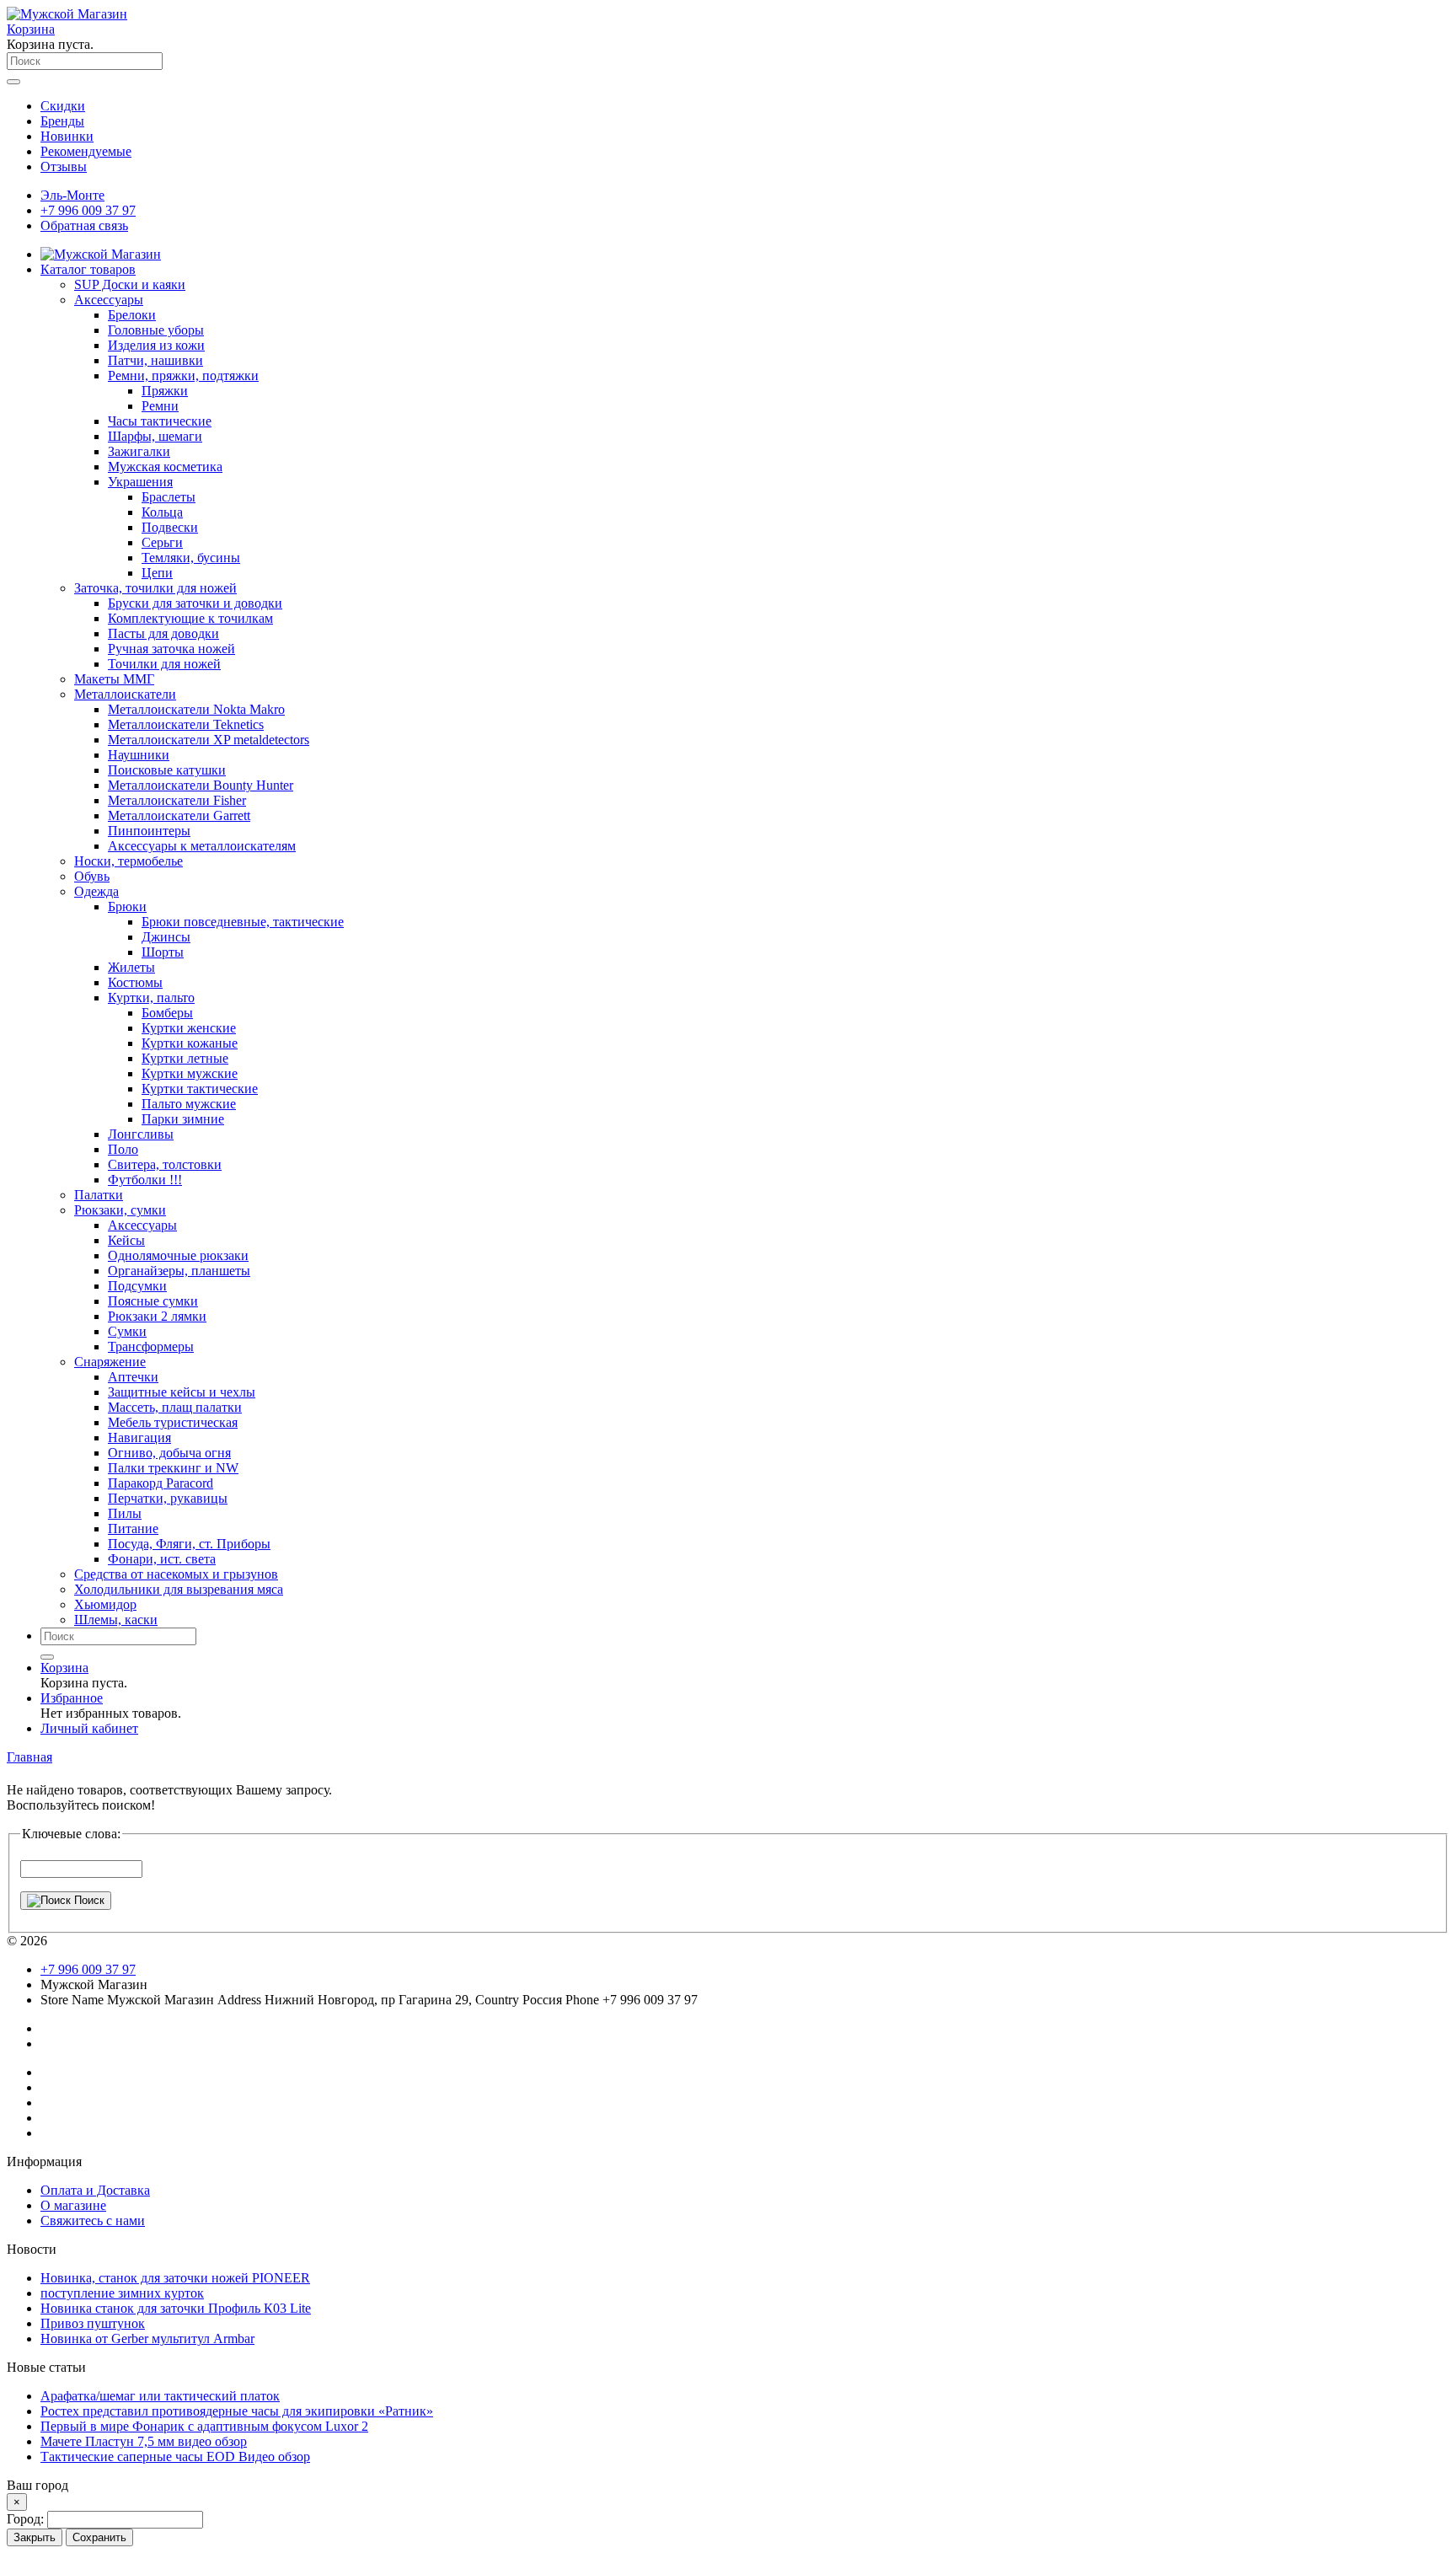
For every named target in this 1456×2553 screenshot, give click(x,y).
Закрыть (35, 2537)
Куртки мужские (190, 1073)
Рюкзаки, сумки (120, 1210)
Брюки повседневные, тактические (243, 922)
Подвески (170, 527)
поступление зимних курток (122, 2293)
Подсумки (137, 1286)
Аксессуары (109, 300)
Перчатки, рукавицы (168, 1498)
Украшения (140, 482)
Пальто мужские (189, 1104)
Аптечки (133, 1377)
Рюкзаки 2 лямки (157, 1316)
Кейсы (126, 1240)
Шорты (163, 952)
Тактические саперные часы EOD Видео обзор (175, 2456)
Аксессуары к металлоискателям (202, 846)
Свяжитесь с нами (93, 2220)
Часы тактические (160, 421)
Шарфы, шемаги (155, 436)
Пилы (125, 1513)
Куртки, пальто (151, 998)
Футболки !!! (145, 1180)
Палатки (99, 1195)
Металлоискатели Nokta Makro (196, 709)
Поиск (88, 1900)
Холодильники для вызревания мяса (179, 1589)
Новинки (67, 136)
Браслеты (169, 497)
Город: (27, 2519)
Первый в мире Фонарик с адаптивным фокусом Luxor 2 (204, 2426)
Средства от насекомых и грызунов (176, 1574)
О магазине (73, 2205)
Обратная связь (84, 225)
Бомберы (167, 1013)
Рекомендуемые (86, 151)
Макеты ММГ (114, 679)
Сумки (127, 1331)
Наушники (139, 755)
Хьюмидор (105, 1604)
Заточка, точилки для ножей (155, 588)
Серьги (162, 542)
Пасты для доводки (163, 633)
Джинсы (166, 937)
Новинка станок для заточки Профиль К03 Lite (176, 2308)
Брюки (127, 906)
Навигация (139, 1437)
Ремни (160, 406)
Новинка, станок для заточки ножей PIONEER (175, 2278)
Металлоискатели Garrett (179, 815)
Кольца (162, 512)
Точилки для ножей (164, 664)
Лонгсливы (141, 1134)
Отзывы (64, 166)
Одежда (96, 891)
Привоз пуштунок (93, 2323)
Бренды (62, 121)
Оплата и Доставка (95, 2190)
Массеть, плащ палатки (175, 1407)
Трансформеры (151, 1346)
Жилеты (131, 967)
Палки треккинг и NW (173, 1468)
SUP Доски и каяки (130, 284)
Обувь (92, 876)
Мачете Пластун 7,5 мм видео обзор (144, 2441)
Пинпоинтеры (149, 831)
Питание (133, 1529)
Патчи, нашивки (155, 360)
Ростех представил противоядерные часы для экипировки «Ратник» (237, 2411)
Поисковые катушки (167, 770)
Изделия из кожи (156, 345)
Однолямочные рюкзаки (178, 1255)
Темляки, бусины (191, 558)
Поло (123, 1149)
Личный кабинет (89, 1728)
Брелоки (132, 315)
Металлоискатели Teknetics (186, 724)
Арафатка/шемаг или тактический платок (160, 2396)
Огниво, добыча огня (169, 1453)
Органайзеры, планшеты (179, 1271)
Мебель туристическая (173, 1422)
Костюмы (135, 982)
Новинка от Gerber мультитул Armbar (147, 2338)
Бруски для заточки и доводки (195, 603)
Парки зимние (183, 1119)
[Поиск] (47, 1657)
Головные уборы (156, 330)
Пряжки (165, 391)
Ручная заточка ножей (171, 649)
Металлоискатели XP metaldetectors (209, 740)
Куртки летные (185, 1058)
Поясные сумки (153, 1301)
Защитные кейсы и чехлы (182, 1392)
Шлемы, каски (116, 1620)
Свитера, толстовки (165, 1164)
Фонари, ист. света (162, 1559)
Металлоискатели (125, 694)
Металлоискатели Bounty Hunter (201, 785)
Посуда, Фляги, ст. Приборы (189, 1544)
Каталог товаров (88, 269)
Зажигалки (139, 451)
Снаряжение (110, 1362)
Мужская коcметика (165, 467)
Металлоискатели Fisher (177, 800)
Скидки (63, 106)
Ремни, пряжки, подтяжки (183, 375)
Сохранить (99, 2537)
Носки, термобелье (128, 861)
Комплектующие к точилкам (190, 618)
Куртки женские (189, 1028)
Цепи (157, 573)
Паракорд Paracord (161, 1483)
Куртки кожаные (190, 1043)
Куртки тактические (200, 1089)
